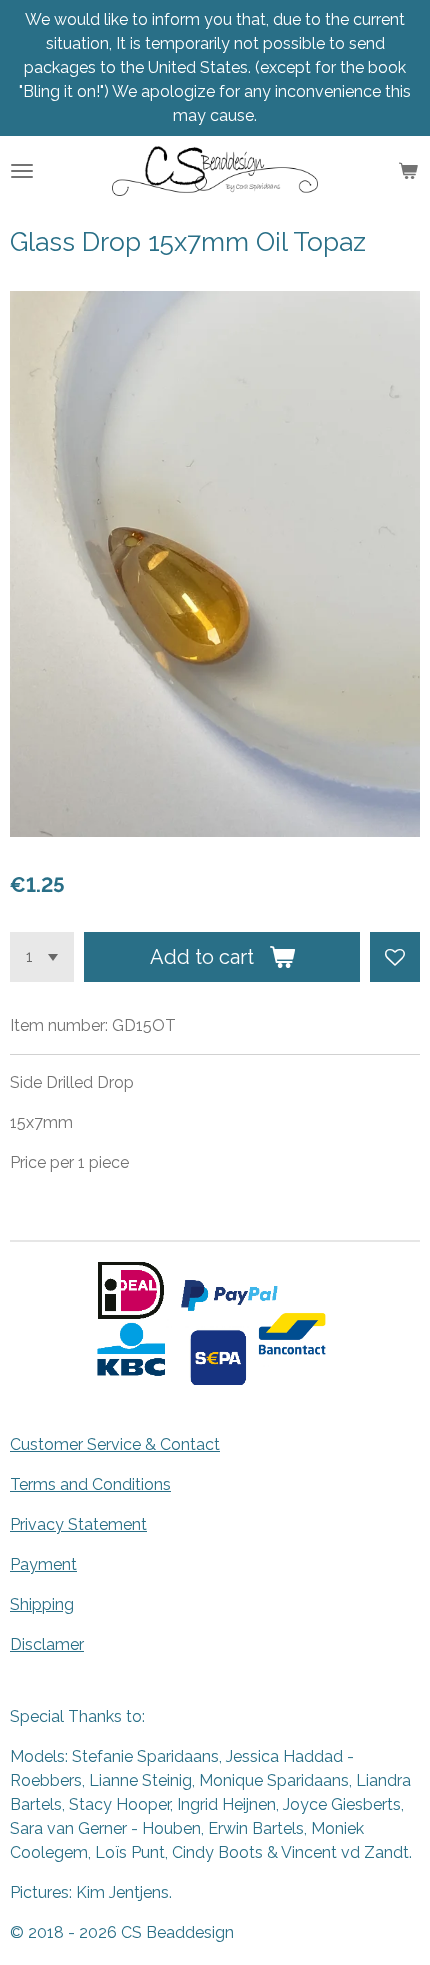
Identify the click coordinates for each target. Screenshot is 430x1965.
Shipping (42, 1604)
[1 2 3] (42, 957)
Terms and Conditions (90, 1484)
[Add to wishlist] (395, 957)
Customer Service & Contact (115, 1444)
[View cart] (408, 171)
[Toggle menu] (22, 171)
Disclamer (47, 1644)
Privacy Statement (78, 1524)
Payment (43, 1564)
